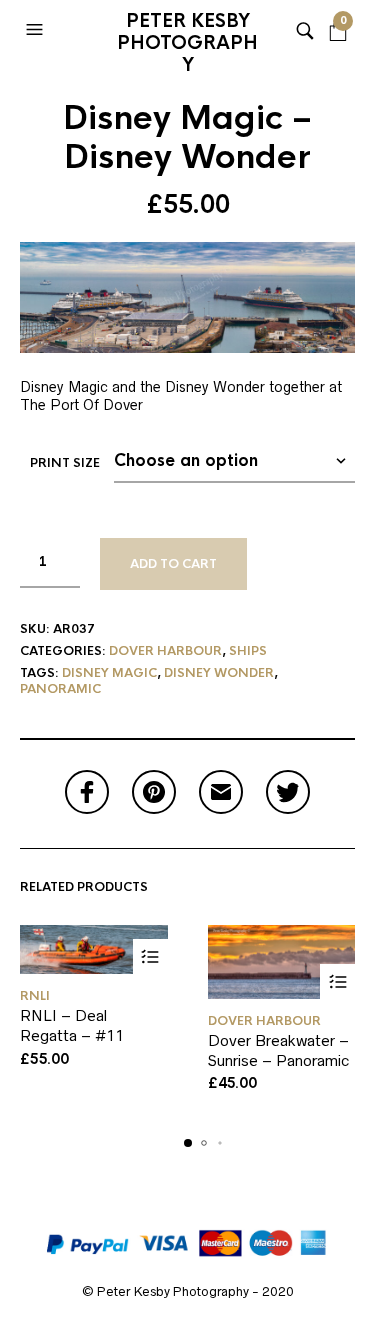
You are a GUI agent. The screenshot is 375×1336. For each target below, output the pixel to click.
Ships (248, 651)
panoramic (60, 689)
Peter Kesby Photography (187, 35)
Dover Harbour (165, 651)
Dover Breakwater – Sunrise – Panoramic (278, 1050)
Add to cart (173, 564)
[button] (37, 30)
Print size (65, 463)
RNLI (35, 996)
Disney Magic (109, 673)
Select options (150, 956)
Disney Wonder (219, 673)
